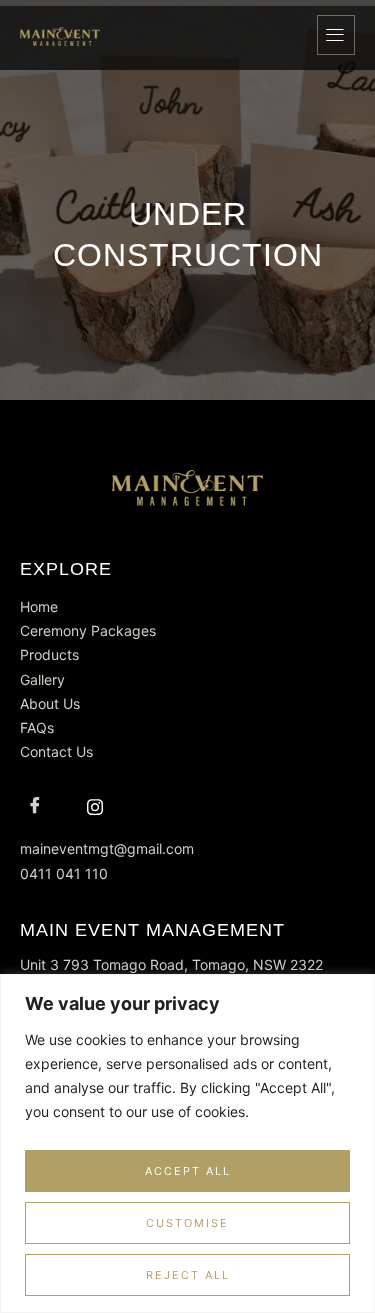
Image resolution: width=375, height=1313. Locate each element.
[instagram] (95, 807)
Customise (187, 1223)
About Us (50, 703)
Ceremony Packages (88, 630)
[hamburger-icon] (336, 35)
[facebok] (35, 807)
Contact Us (56, 751)
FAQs (37, 727)
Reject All (188, 1275)
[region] (187, 1143)
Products (49, 654)
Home (39, 606)
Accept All (188, 1171)
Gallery (42, 679)
